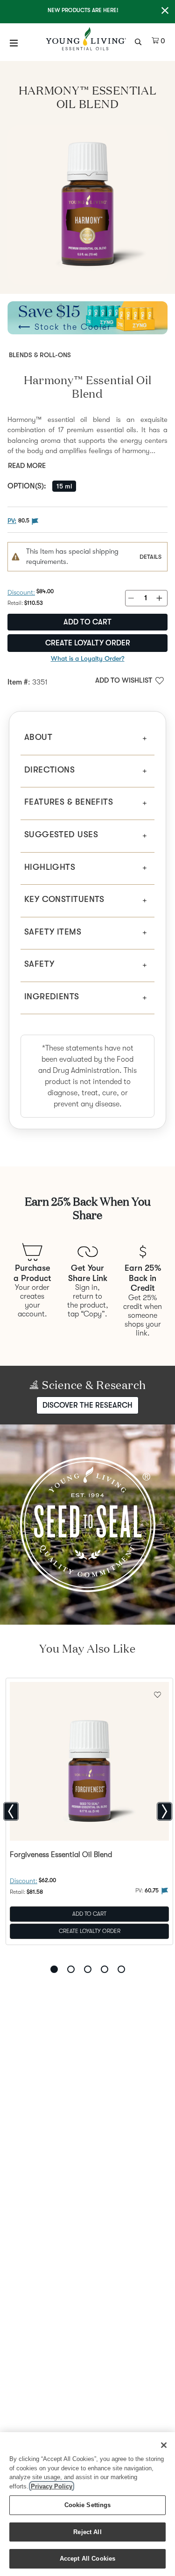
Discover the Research (87, 1405)
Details (150, 557)
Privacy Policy (52, 2486)
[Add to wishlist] (157, 1694)
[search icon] (139, 41)
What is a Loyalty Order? (88, 658)
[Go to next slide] (164, 1811)
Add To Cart (89, 1913)
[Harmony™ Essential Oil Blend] (87, 205)
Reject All (87, 2532)
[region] (87, 2504)
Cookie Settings (88, 2505)
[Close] (164, 2445)
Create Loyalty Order (88, 643)
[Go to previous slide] (11, 1811)
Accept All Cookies (87, 2559)
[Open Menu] (14, 43)
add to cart (87, 622)
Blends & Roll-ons (40, 355)
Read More (27, 466)
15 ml (64, 486)
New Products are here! (83, 10)
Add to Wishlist (124, 680)
